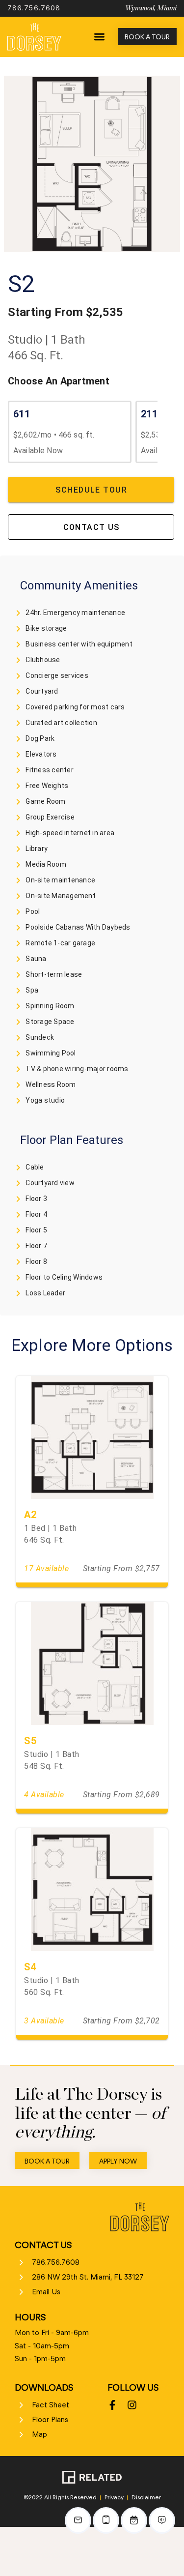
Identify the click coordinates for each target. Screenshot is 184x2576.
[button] (99, 37)
